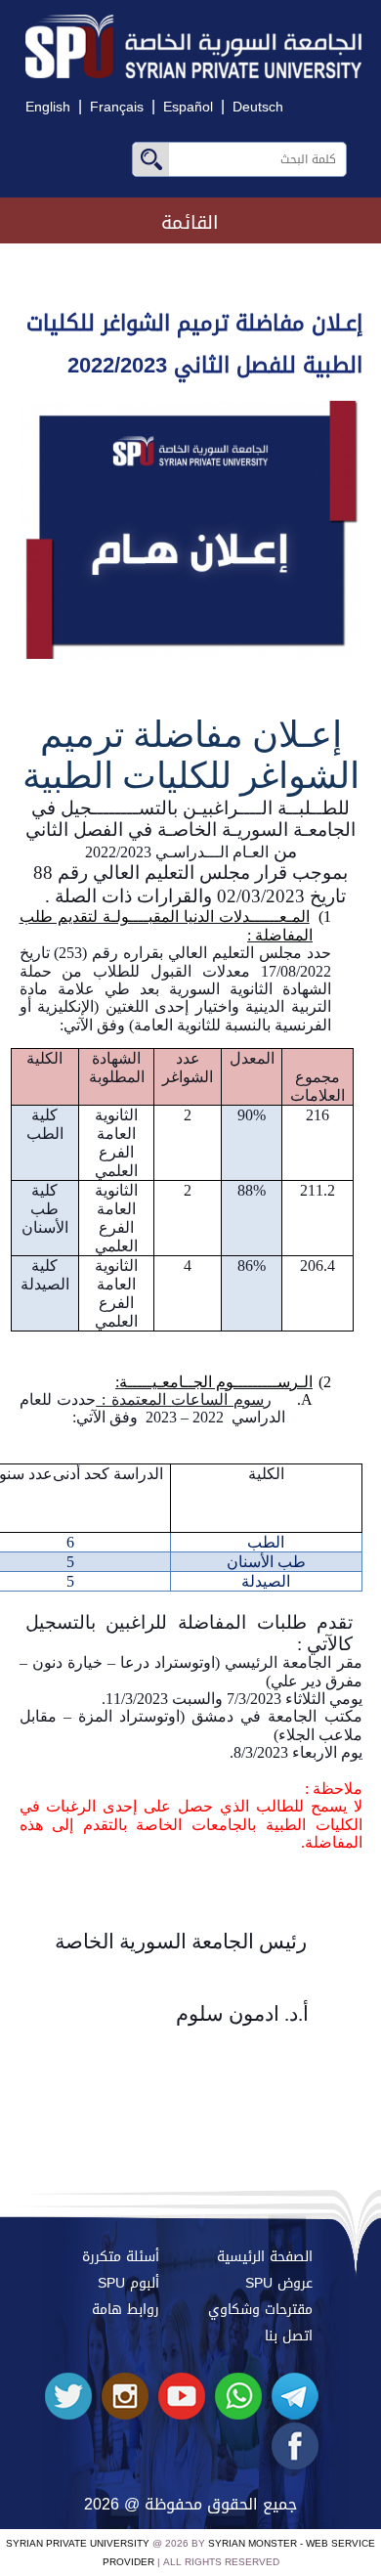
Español (188, 107)
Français (117, 107)
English (48, 107)
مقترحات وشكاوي (260, 2310)
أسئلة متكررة (121, 2257)
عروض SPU (279, 2283)
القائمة (190, 222)
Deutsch (258, 107)
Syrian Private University (78, 2543)
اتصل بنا (289, 2336)
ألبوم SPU (128, 2283)
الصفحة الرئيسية (265, 2257)
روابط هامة (126, 2310)
